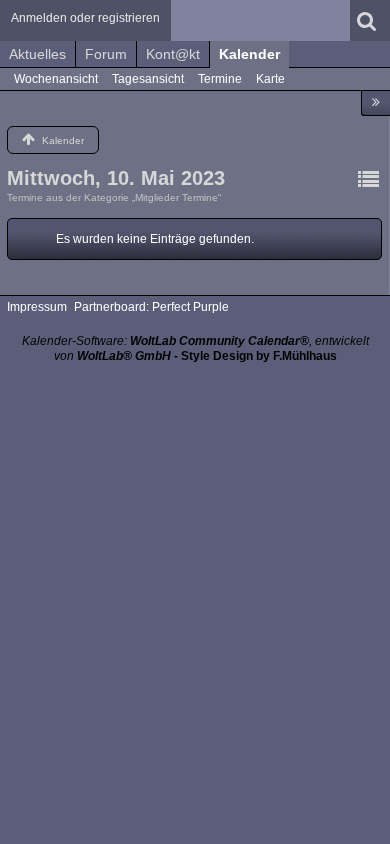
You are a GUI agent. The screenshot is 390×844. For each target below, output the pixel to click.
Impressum (37, 307)
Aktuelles (37, 54)
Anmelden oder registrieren (85, 18)
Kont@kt (173, 54)
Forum (106, 54)
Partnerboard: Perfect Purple (151, 307)
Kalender (249, 54)
